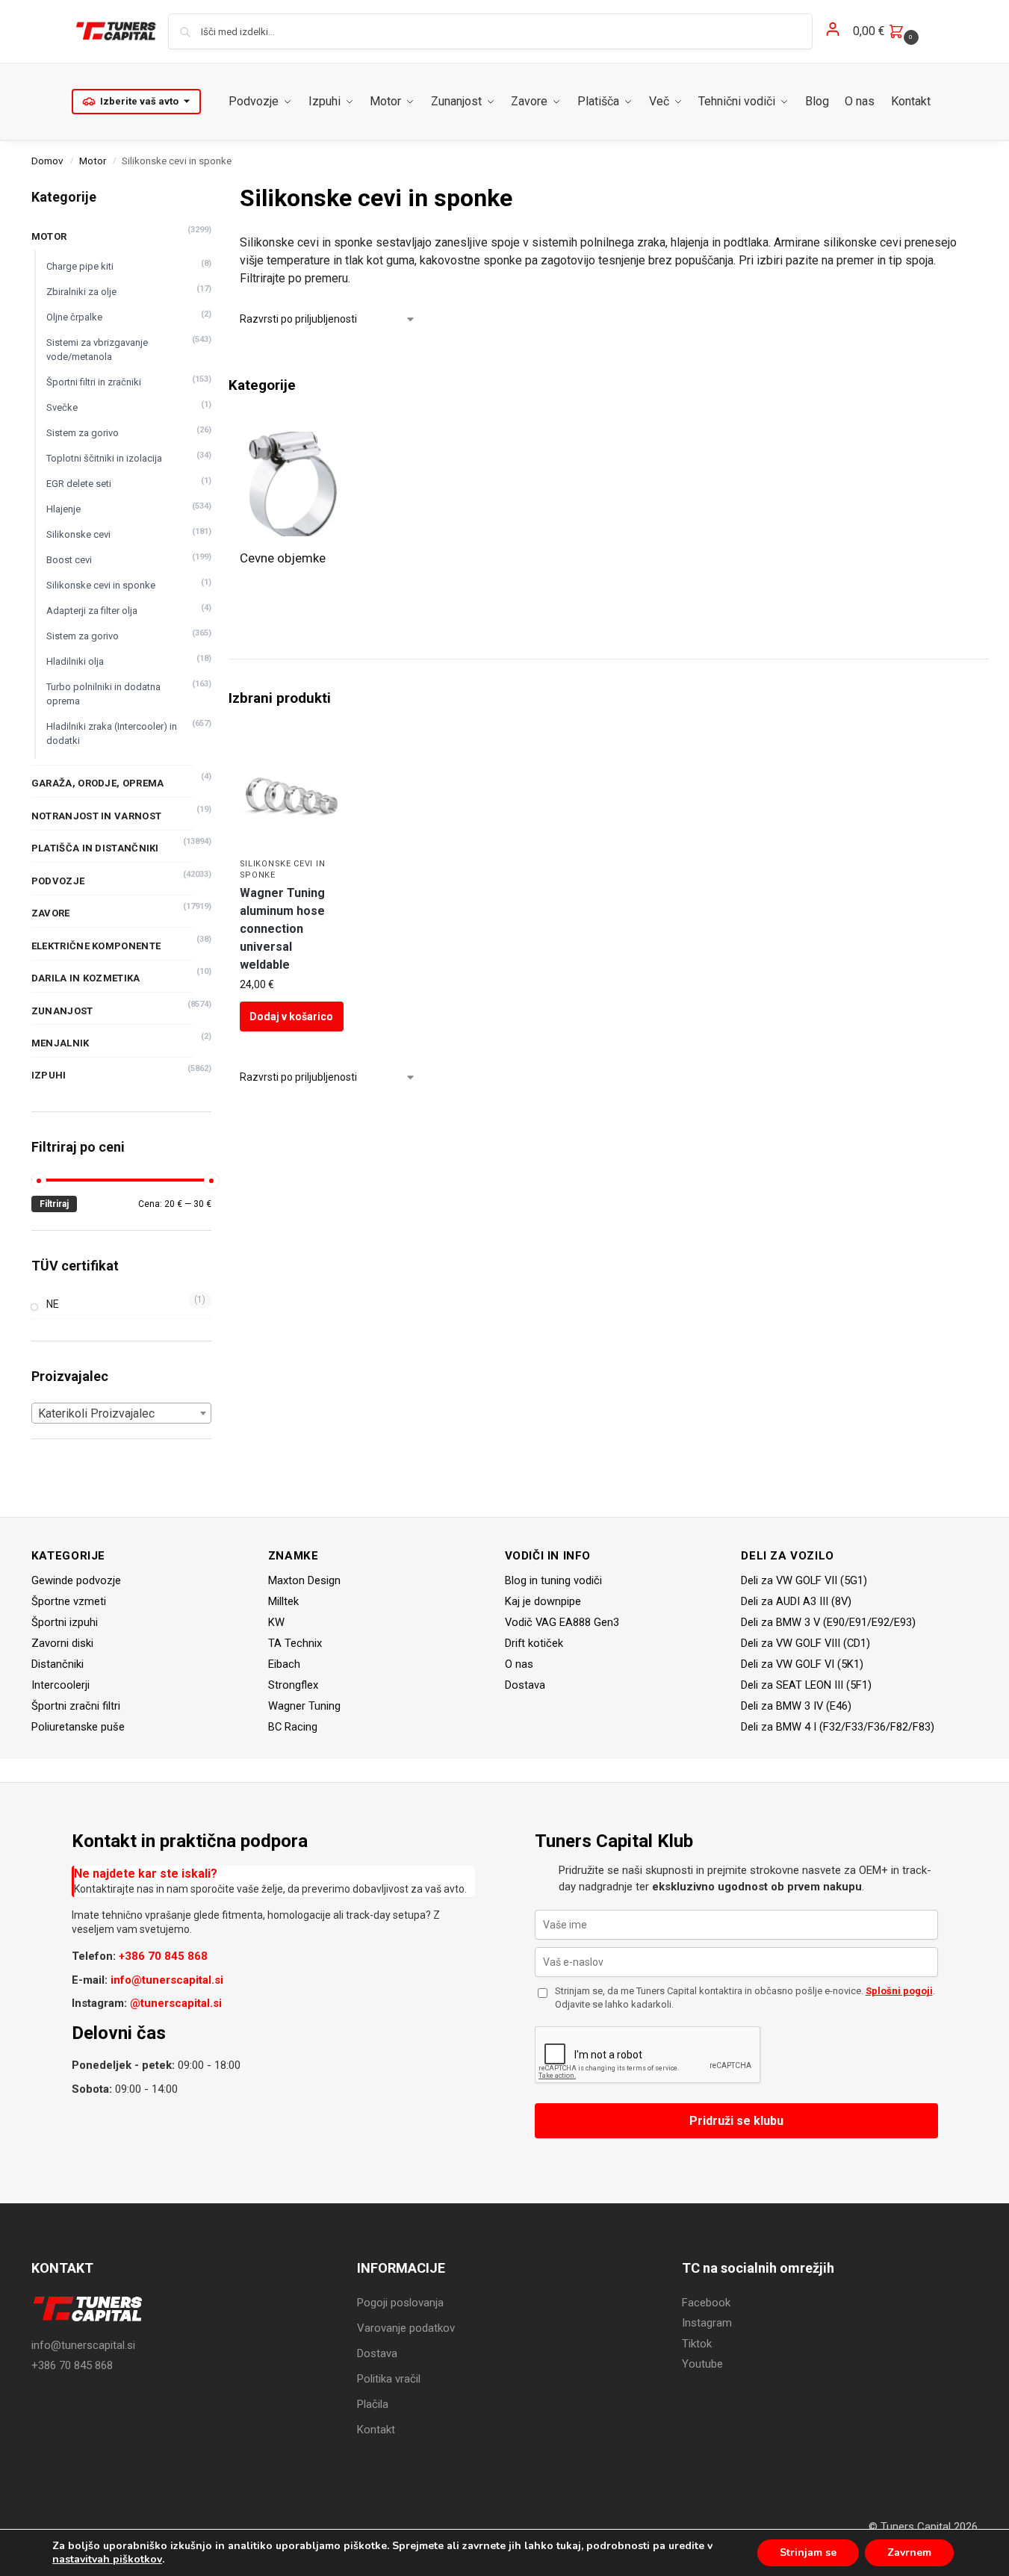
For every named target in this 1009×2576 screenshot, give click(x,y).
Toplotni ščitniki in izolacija (104, 458)
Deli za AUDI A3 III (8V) (796, 1601)
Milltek (283, 1601)
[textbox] (121, 1414)
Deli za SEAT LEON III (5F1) (806, 1685)
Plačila (373, 2404)
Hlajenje (63, 509)
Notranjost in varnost (96, 816)
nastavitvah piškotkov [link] (107, 2559)
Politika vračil (389, 2379)
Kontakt (376, 2430)
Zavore (51, 913)
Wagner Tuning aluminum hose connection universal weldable (282, 929)
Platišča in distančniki (95, 848)
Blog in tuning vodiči (553, 1580)
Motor (93, 161)
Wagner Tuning (304, 1706)
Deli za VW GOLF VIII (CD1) (805, 1643)
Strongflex (293, 1685)
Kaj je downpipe (543, 1601)
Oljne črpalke (74, 317)
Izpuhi (49, 1075)
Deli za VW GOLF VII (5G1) (804, 1580)
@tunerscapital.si (176, 2003)
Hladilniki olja (75, 661)
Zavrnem (909, 2552)
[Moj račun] (833, 32)
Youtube (702, 2364)
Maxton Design (304, 1580)
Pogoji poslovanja (400, 2303)
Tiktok (697, 2344)
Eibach (284, 1664)
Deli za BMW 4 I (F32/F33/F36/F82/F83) (838, 1727)
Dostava (525, 1685)
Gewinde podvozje (76, 1580)
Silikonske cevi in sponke (101, 585)
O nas (519, 1664)
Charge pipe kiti (80, 266)
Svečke (62, 407)
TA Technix (295, 1643)
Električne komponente (96, 946)
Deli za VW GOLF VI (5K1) (802, 1664)
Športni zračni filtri (76, 1706)
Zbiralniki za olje (81, 292)
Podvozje (58, 881)
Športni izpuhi (65, 1622)
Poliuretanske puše (78, 1727)
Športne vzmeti (69, 1601)
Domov (47, 161)
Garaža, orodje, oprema (98, 783)
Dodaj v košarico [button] (291, 1017)
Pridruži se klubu (736, 2121)
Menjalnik (60, 1043)
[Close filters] (216, 189)
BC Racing (293, 1727)
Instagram (707, 2323)
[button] (888, 31)
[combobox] (121, 1413)
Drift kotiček (534, 1643)
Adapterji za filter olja (92, 611)
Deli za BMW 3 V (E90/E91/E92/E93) (828, 1622)
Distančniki (58, 1664)
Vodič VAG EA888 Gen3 (562, 1622)
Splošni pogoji (899, 1991)
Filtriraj (54, 1204)
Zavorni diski (62, 1643)
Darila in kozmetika (86, 978)
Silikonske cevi (78, 534)
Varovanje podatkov (406, 2328)
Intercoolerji (60, 1685)
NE (53, 1304)
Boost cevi (69, 560)
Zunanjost (62, 1011)
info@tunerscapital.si (167, 1980)
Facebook (706, 2303)
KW (276, 1622)
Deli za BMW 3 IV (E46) (796, 1706)
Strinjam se (808, 2552)
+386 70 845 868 (163, 1956)
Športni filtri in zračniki (94, 382)
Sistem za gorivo (83, 433)
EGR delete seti (79, 484)
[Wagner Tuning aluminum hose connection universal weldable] (292, 797)
